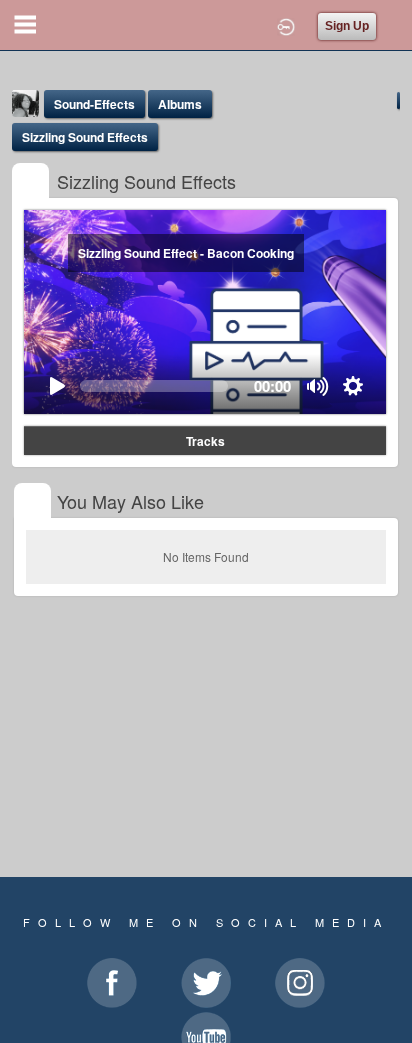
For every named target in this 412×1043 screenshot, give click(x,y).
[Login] (286, 25)
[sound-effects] (30, 182)
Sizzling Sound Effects (85, 137)
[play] (56, 386)
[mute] (318, 386)
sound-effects (94, 104)
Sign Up (347, 26)
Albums (180, 104)
